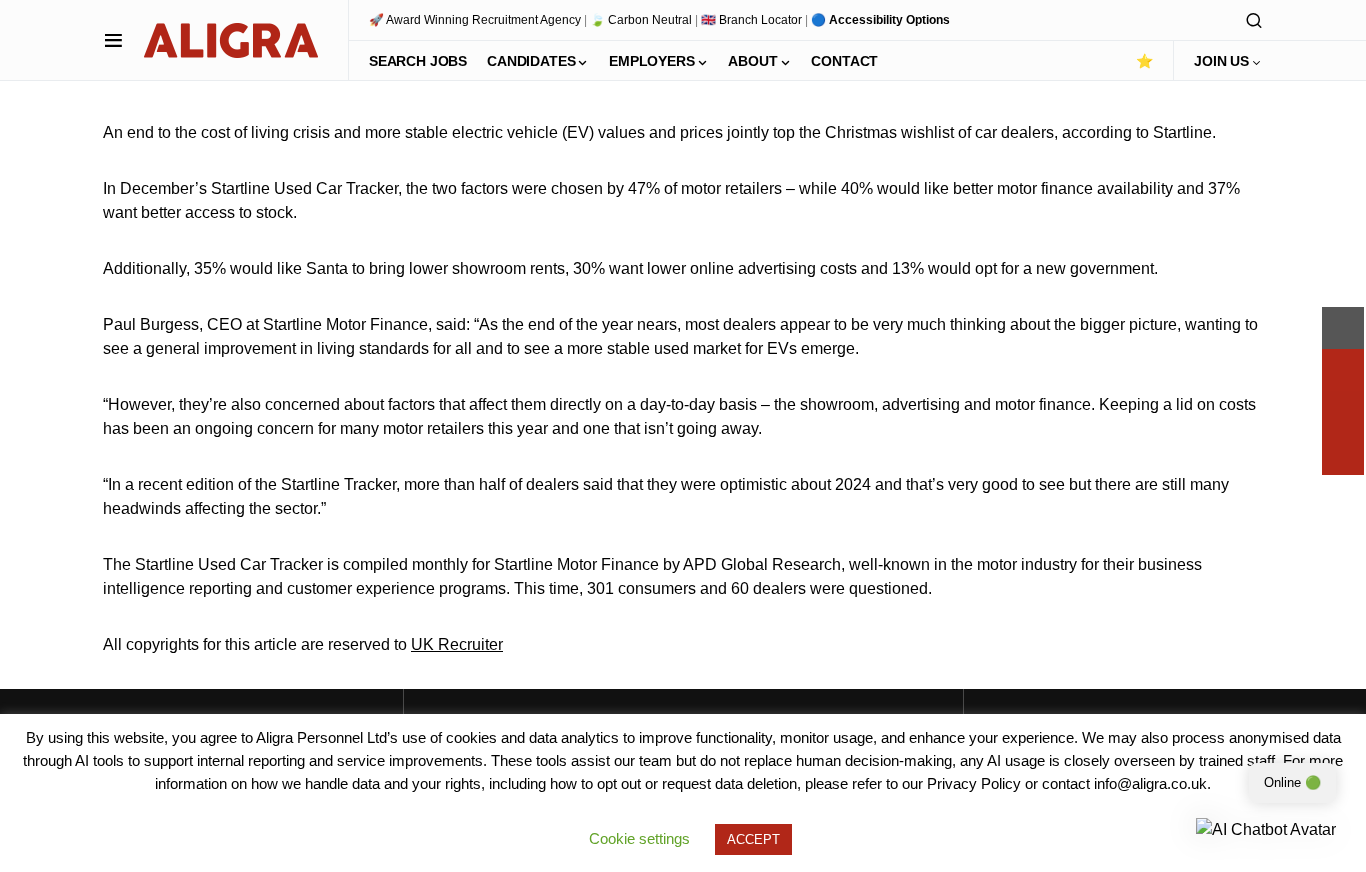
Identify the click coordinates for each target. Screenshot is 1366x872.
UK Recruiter (457, 644)
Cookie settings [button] (639, 838)
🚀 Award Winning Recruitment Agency (475, 20)
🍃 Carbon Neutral (641, 20)
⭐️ (1144, 61)
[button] (113, 40)
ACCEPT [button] (753, 839)
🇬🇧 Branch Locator (751, 20)
